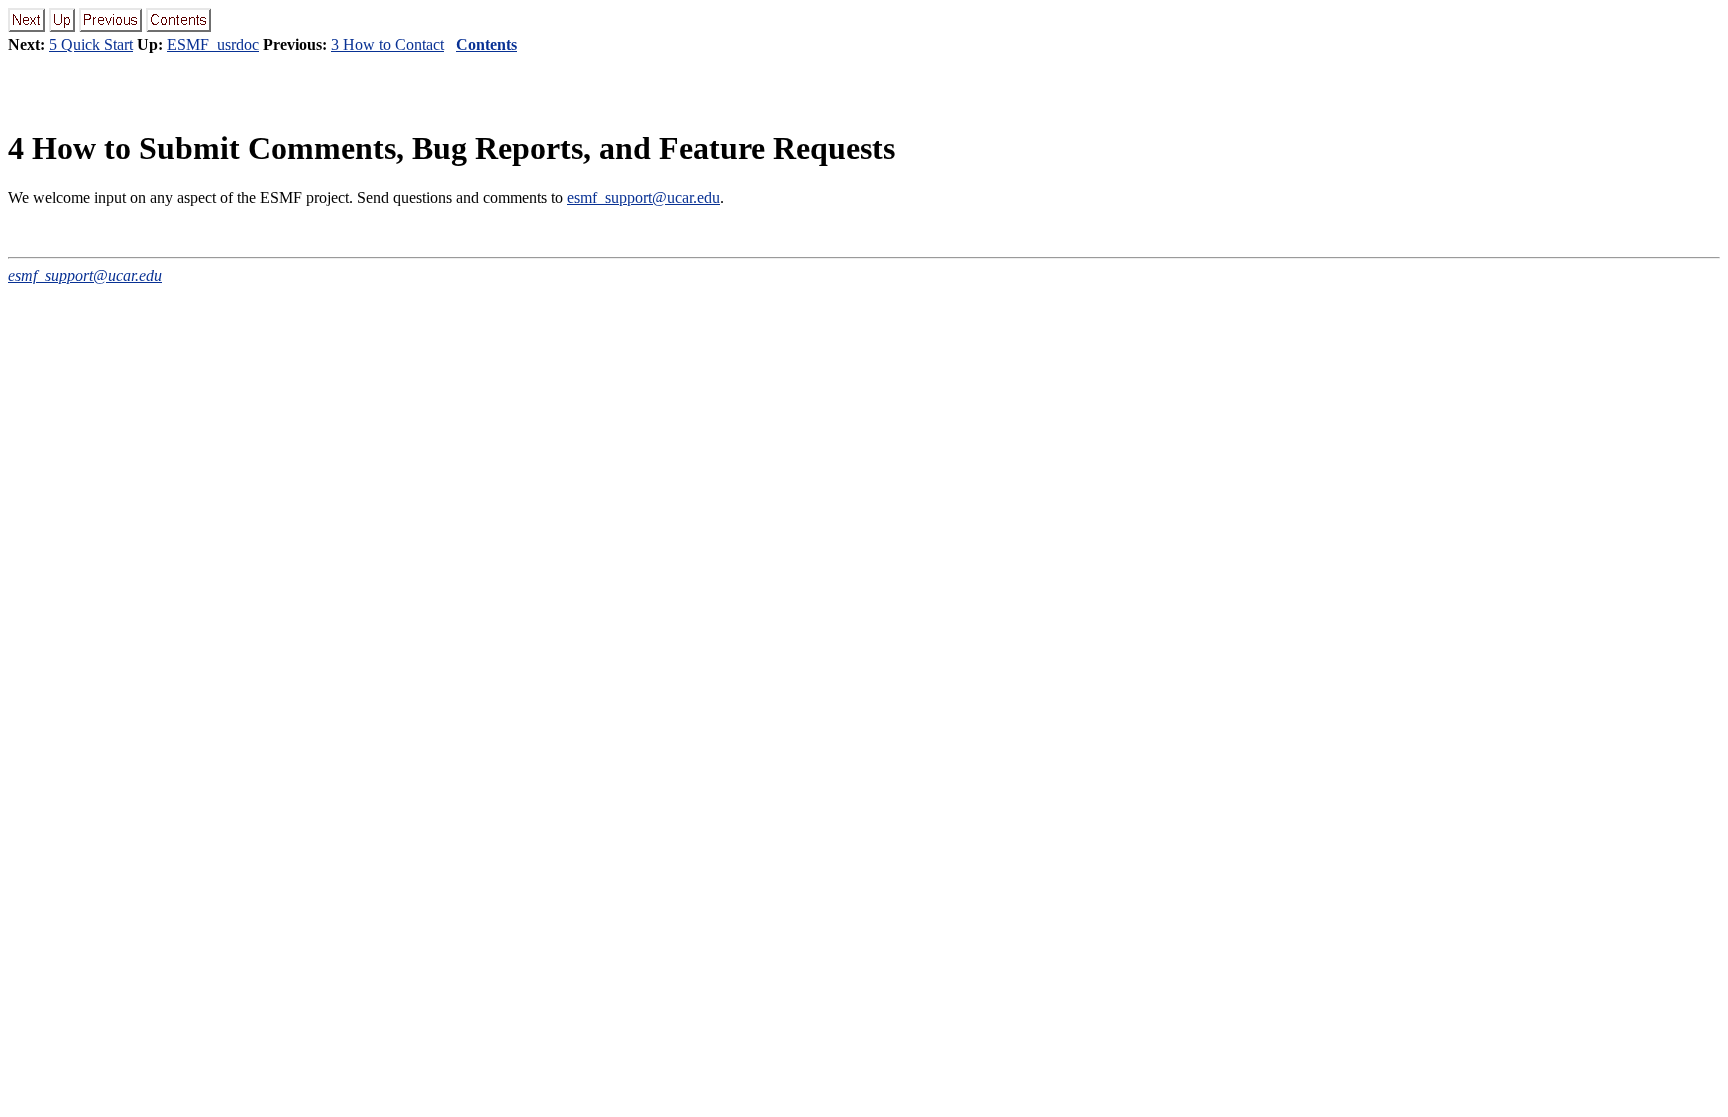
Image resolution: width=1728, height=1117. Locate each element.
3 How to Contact (387, 44)
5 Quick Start (91, 44)
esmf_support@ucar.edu (643, 197)
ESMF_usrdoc (213, 44)
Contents (486, 44)
